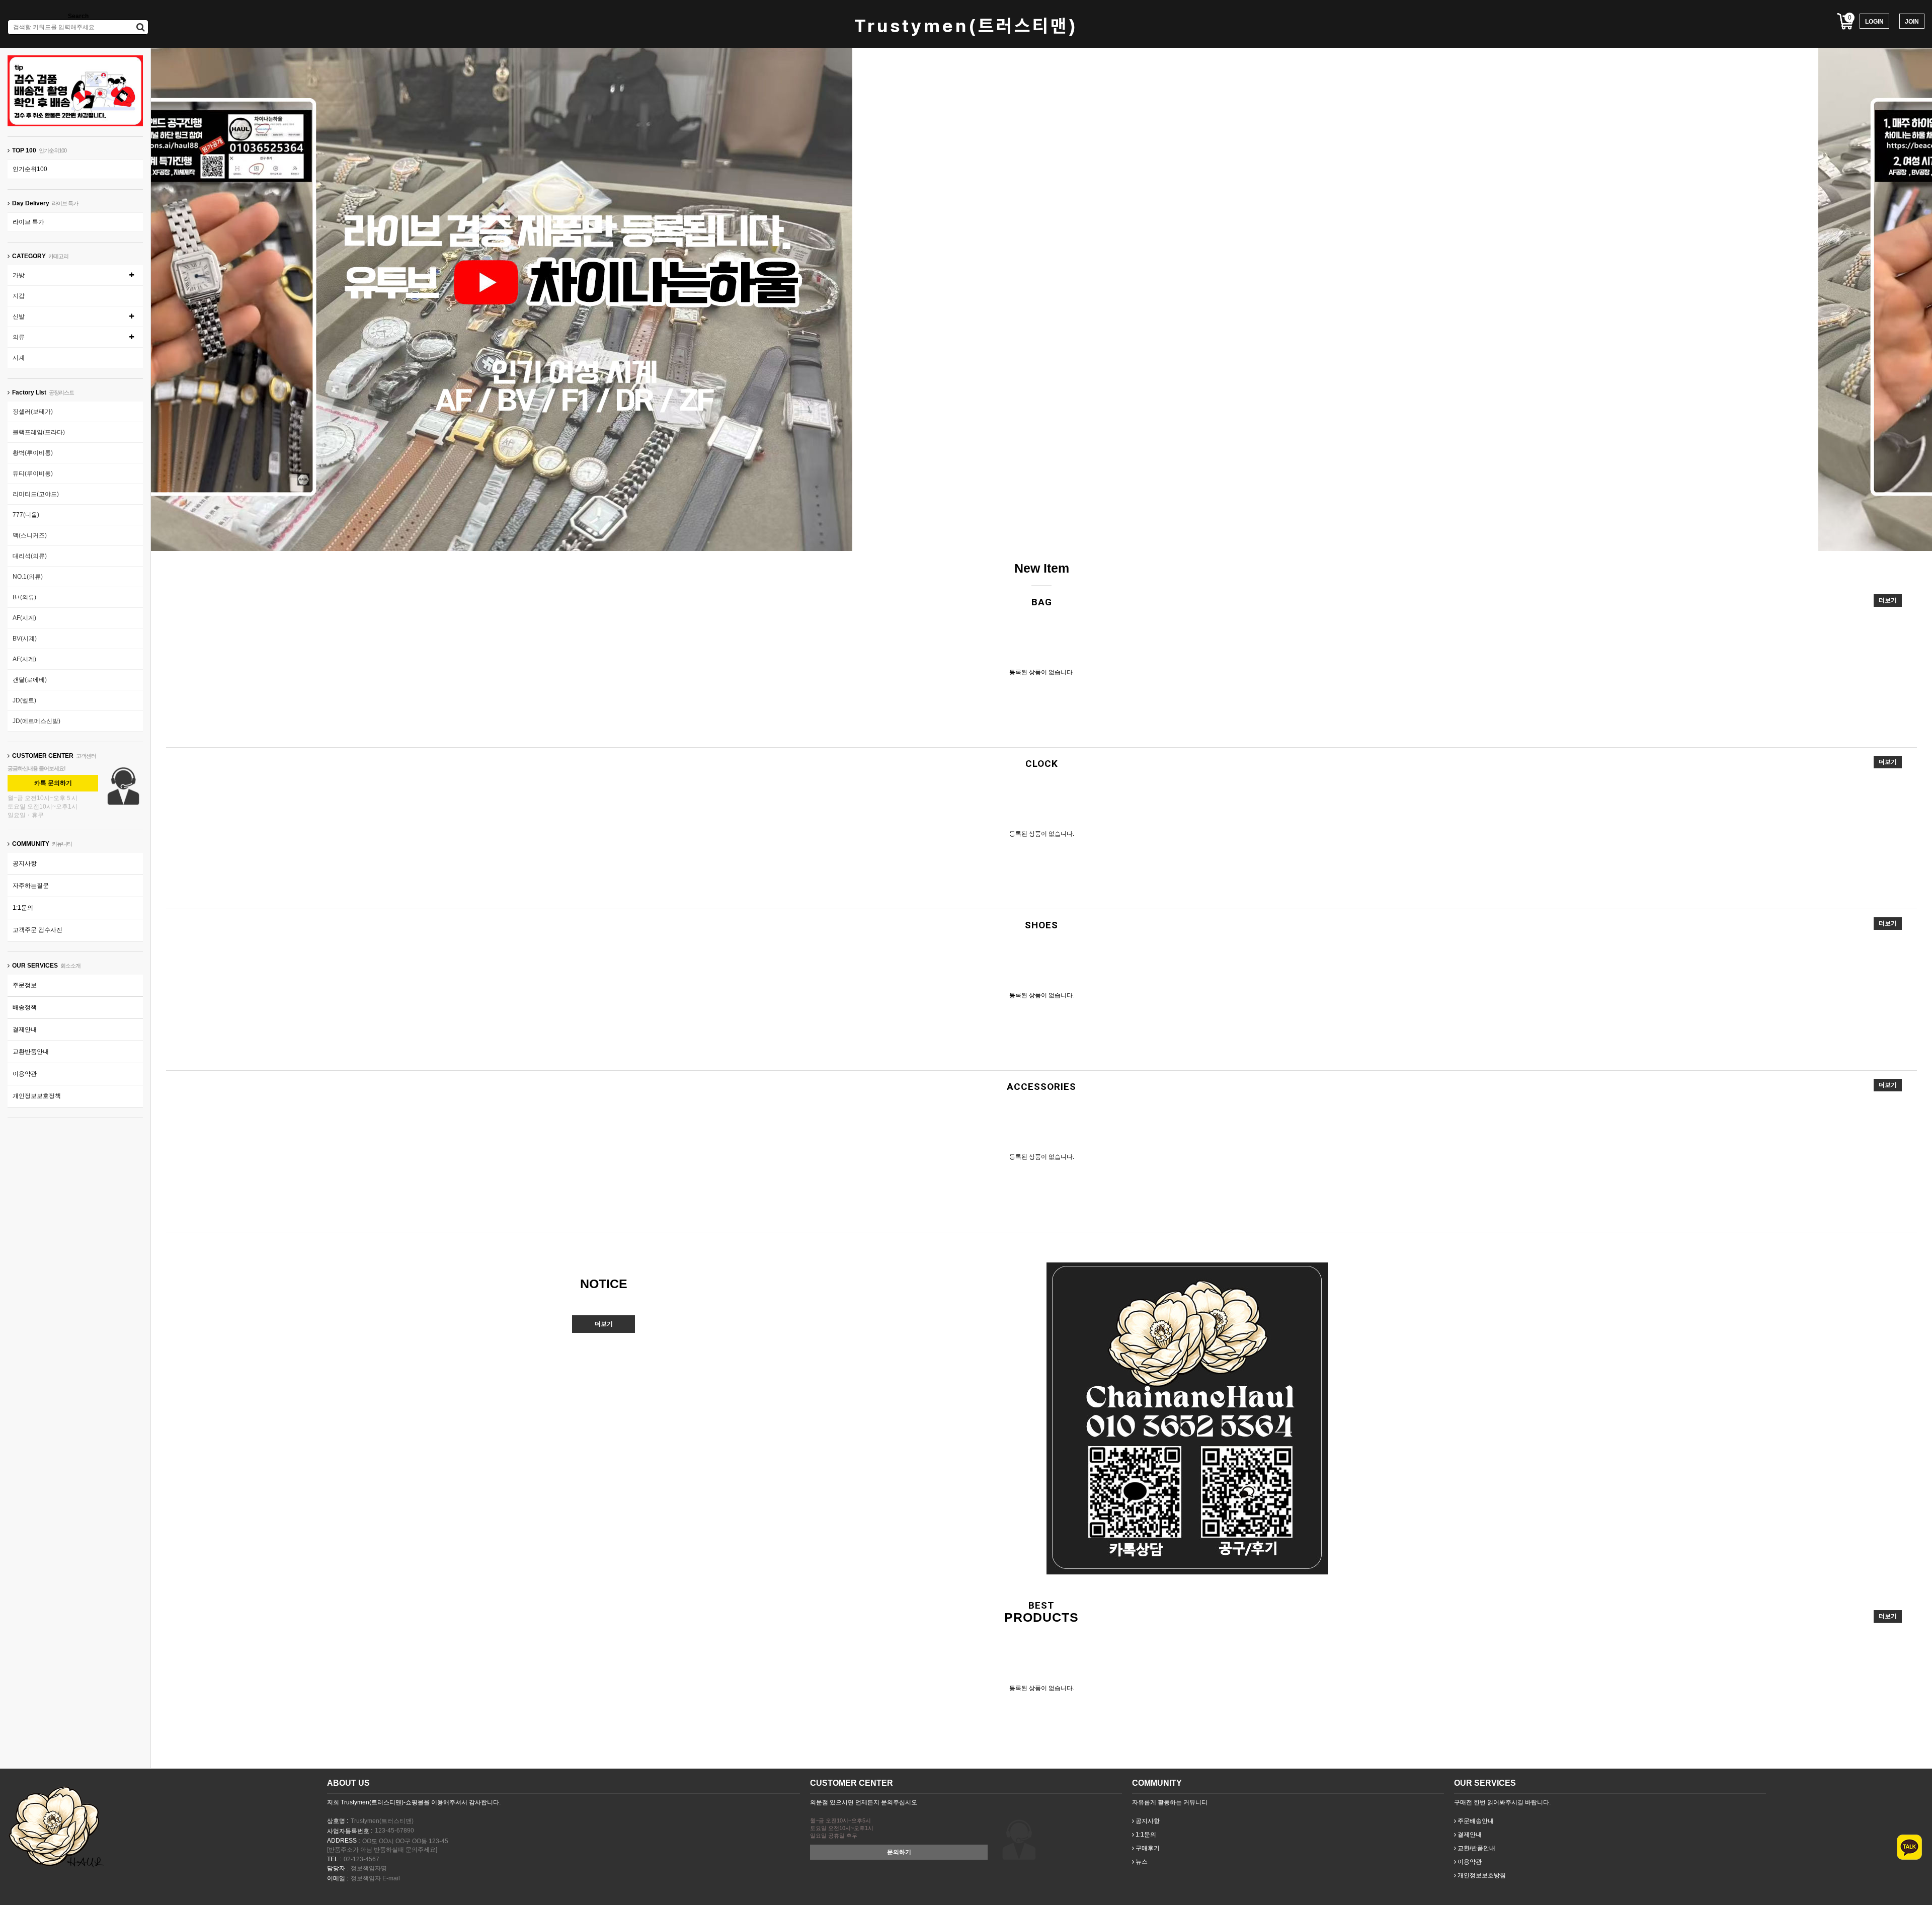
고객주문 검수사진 (37, 930)
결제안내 (25, 1029)
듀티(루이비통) (33, 473)
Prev (1001, 532)
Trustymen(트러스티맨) (966, 26)
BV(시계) (25, 639)
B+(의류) (24, 597)
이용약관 (25, 1074)
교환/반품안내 (1476, 1848)
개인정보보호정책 (37, 1096)
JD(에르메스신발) (36, 721)
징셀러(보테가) (33, 412)
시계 (19, 358)
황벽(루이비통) (33, 453)
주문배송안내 (1475, 1821)
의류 (19, 337)
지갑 (19, 296)
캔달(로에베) (30, 680)
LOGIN (1874, 22)
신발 (19, 316)
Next (1082, 532)
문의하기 (899, 1852)
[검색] (141, 27)
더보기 (1888, 600)
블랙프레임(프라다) (39, 432)
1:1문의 (23, 908)
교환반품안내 (31, 1052)
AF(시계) (24, 618)
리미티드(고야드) (36, 494)
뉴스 (1141, 1862)
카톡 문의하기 (53, 783)
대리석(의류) (30, 556)
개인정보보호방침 (1481, 1875)
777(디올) (26, 515)
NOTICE (604, 1284)
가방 (19, 275)
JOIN (1912, 22)
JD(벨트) (24, 700)
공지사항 (25, 863)
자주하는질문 (31, 886)
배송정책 (25, 1007)
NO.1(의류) (28, 577)
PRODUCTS (1041, 1617)
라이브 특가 (28, 222)
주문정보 (25, 985)
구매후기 (1147, 1848)
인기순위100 (30, 169)
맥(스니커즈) (30, 535)
